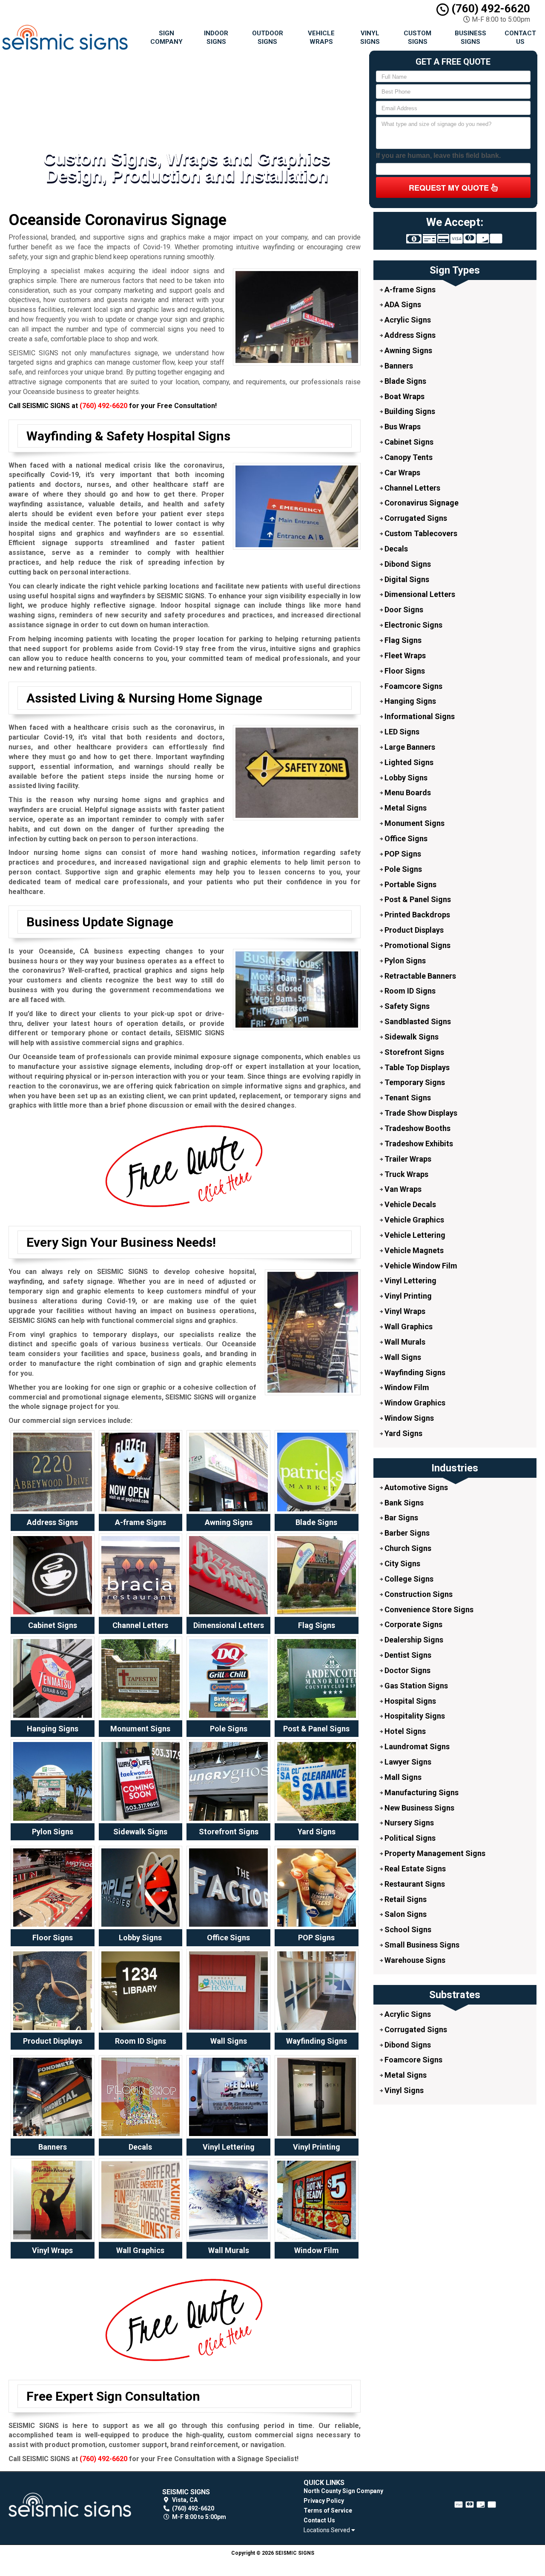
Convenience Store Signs (428, 1609)
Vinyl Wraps (404, 1311)
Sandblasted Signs (417, 1021)
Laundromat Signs (416, 1746)
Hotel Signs (404, 1731)
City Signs (402, 1564)
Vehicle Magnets (413, 1250)
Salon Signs (405, 1914)
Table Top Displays (416, 1067)
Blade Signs (404, 381)
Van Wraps (402, 1189)
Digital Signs (406, 579)
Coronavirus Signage (421, 503)
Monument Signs (414, 823)
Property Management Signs (434, 1853)
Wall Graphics (408, 1327)
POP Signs (402, 854)
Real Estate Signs (414, 1869)
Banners (398, 366)
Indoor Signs (216, 37)
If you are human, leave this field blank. (438, 156)
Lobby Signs (405, 778)
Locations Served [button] (327, 2530)
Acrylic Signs (407, 320)
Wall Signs (402, 1357)
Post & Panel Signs (417, 899)
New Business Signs (419, 1808)
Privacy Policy (324, 2501)
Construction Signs (418, 1594)
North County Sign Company (343, 2491)
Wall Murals (404, 1342)
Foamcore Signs (413, 686)
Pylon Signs (404, 961)
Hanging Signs (409, 701)
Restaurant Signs (414, 1884)
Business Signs (470, 37)
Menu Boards (407, 793)
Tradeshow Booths (417, 1128)
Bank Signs (403, 1503)
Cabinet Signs (408, 442)
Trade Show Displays (420, 1113)
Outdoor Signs (268, 37)
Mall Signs (402, 1777)
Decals (395, 549)
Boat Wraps (404, 396)
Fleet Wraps (404, 655)
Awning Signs (407, 350)
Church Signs (407, 1548)
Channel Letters (412, 488)
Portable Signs (410, 884)
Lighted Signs (408, 762)
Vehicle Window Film (420, 1266)
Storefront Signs (413, 1052)
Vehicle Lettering (414, 1235)
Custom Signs (417, 37)
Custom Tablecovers (420, 533)
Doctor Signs (407, 1670)
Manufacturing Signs (421, 1792)
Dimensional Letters (419, 594)
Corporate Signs (413, 1624)
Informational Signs (419, 716)
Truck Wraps (406, 1174)
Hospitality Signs (414, 1716)
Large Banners (409, 747)
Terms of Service (328, 2510)
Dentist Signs (407, 1655)
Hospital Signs (409, 1701)
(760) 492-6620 (489, 9)
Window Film (406, 1387)
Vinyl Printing (407, 1296)
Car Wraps (402, 473)
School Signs (407, 1929)
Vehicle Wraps (321, 37)
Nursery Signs (408, 1823)
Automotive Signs (415, 1487)
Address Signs (409, 335)
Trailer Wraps (407, 1159)
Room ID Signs (409, 991)
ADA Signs (402, 304)
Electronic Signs (413, 625)
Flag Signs (402, 640)
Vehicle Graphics (413, 1220)
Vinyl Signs (370, 37)
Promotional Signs (417, 945)
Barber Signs (406, 1533)
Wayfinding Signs (414, 1372)
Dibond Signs (407, 564)
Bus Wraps (402, 427)
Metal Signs (405, 808)
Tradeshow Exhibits (418, 1144)
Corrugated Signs (415, 518)
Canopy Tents (408, 457)
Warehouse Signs (414, 1960)
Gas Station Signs (415, 1686)
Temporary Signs (414, 1082)
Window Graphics (414, 1403)
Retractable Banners (419, 976)
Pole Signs (402, 869)
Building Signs (409, 411)
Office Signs (405, 838)
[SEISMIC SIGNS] (70, 2505)
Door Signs (403, 610)
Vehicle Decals (409, 1204)
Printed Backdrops (416, 915)
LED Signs (401, 732)
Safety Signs (406, 1006)
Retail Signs (405, 1899)
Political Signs (409, 1838)
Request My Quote (450, 188)
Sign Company (166, 37)
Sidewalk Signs (411, 1037)
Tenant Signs (407, 1098)
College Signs (408, 1579)
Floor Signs (404, 671)
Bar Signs (400, 1518)
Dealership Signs (413, 1640)
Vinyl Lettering (410, 1281)
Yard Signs (403, 1433)
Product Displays (413, 930)
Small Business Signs (421, 1945)
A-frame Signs (409, 290)
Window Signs (408, 1418)
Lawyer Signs (407, 1762)
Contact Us (520, 37)
